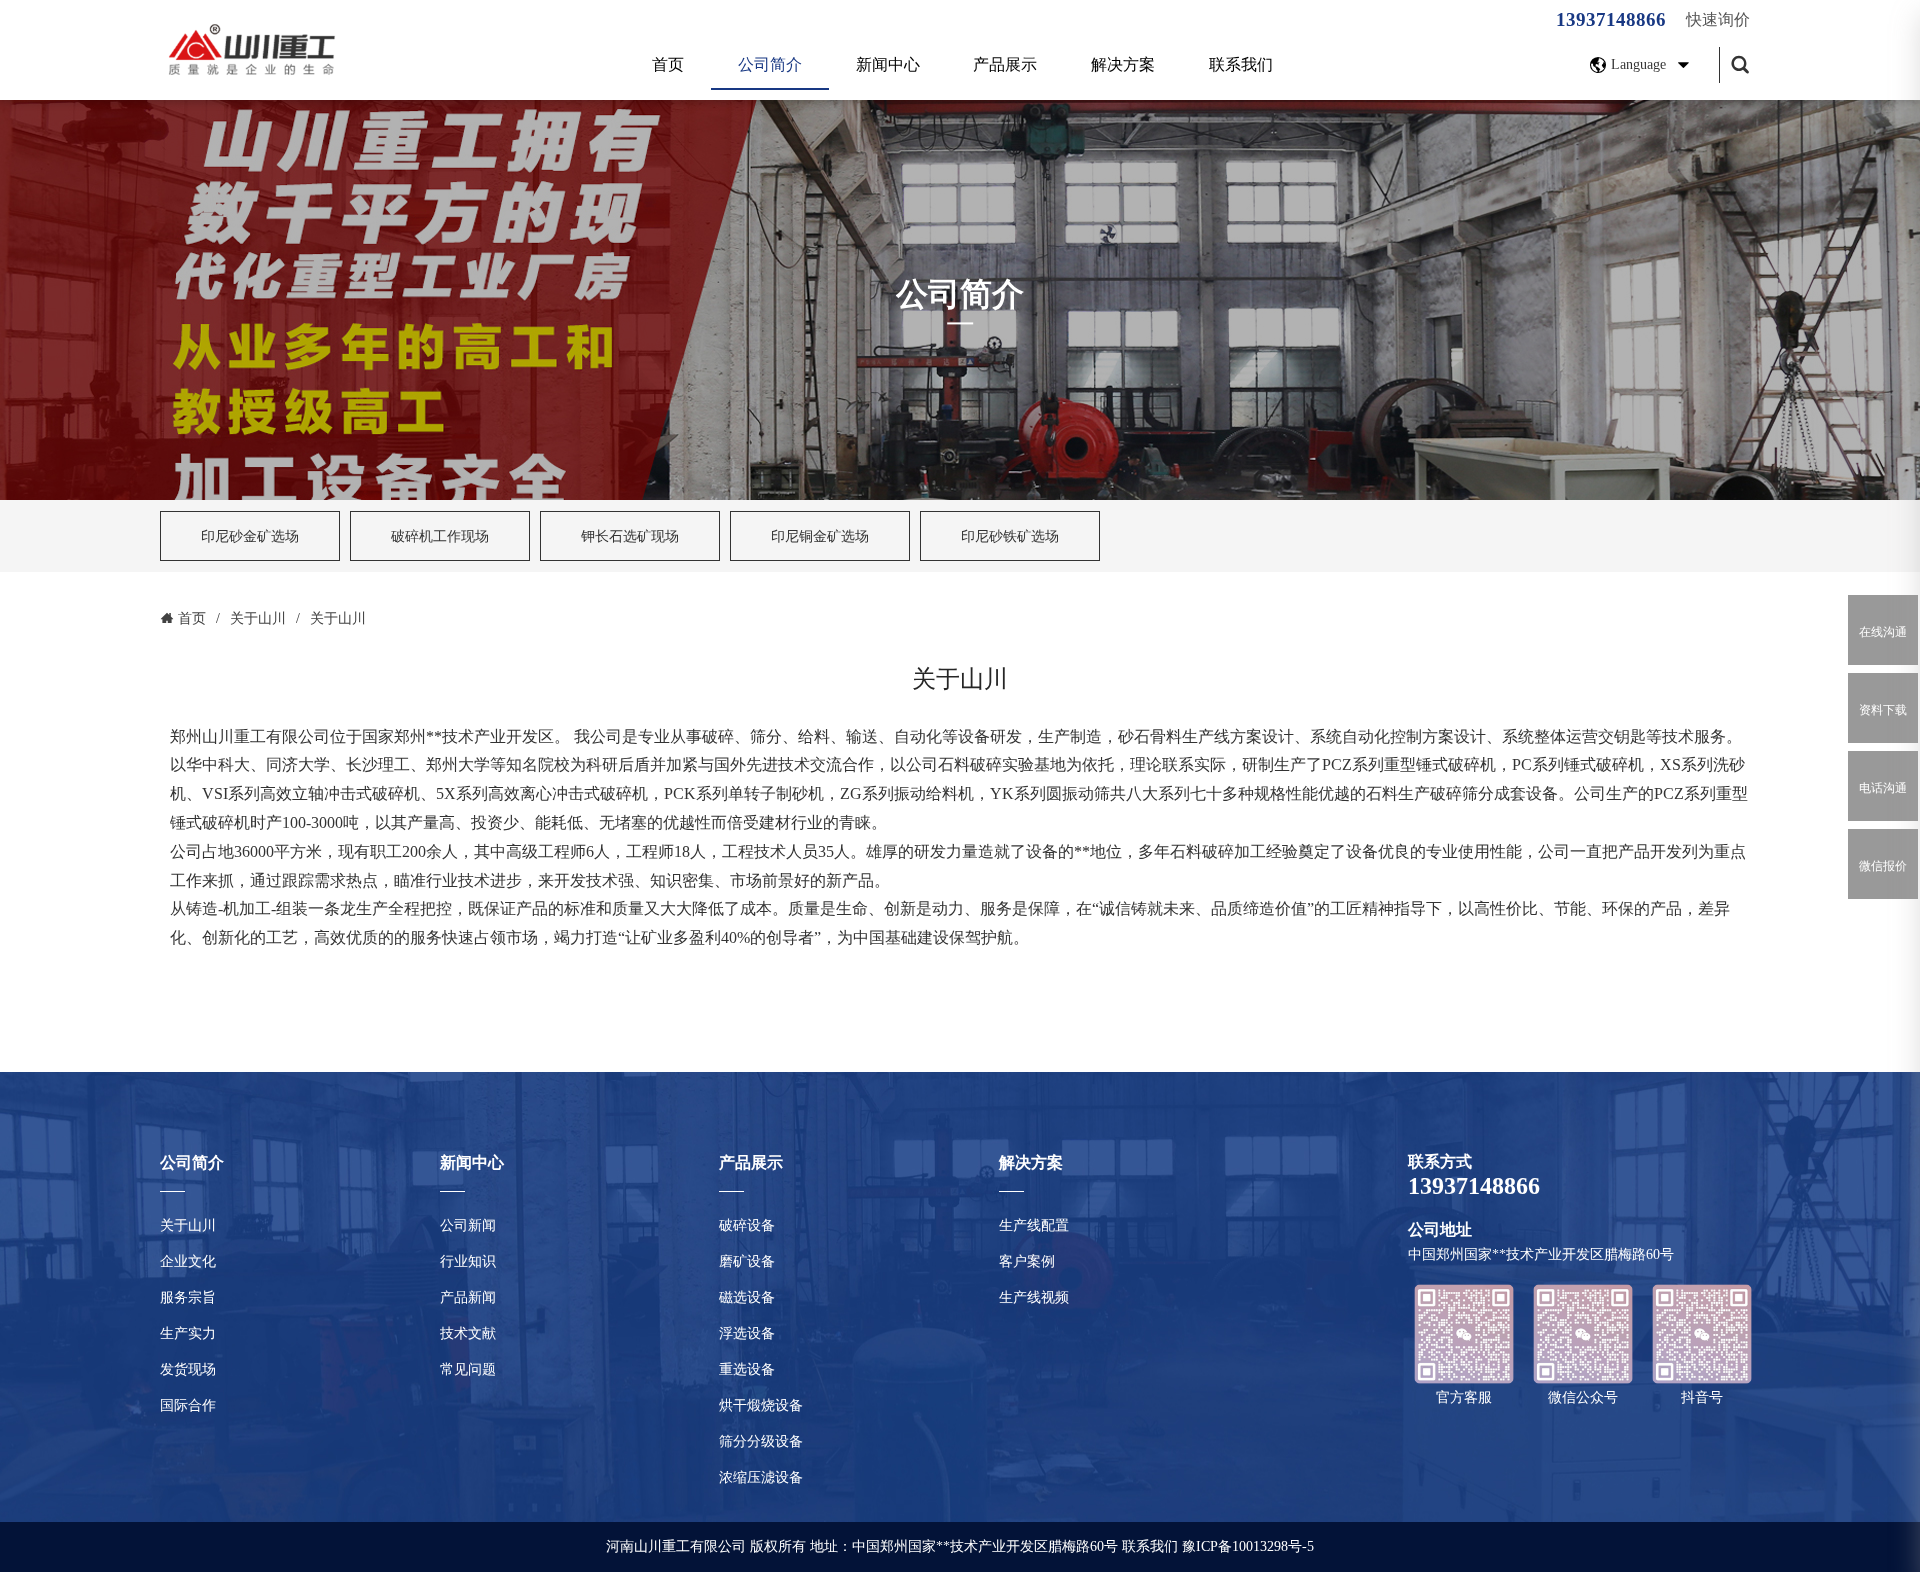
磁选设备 (747, 1297)
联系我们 (1241, 64)
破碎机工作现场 (440, 536)
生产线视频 (1034, 1297)
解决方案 (1123, 64)
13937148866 (1611, 19)
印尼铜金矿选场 (820, 536)
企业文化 (188, 1261)
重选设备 (747, 1369)
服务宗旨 (188, 1297)
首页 (668, 64)
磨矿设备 (747, 1261)
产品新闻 (468, 1297)
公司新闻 (468, 1225)
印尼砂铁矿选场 (1010, 536)
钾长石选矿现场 (630, 536)
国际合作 (188, 1405)
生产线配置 (1034, 1225)
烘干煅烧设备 (761, 1405)
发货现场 (188, 1369)
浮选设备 (747, 1333)
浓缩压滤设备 (761, 1477)
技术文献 (468, 1333)
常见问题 (468, 1369)
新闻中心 (888, 64)
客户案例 (1027, 1261)
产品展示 (1005, 64)
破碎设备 (747, 1225)
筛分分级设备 (761, 1441)
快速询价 (1718, 19)
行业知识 (468, 1261)
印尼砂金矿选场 (250, 536)
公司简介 (770, 64)
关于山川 (188, 1225)
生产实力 (188, 1333)
